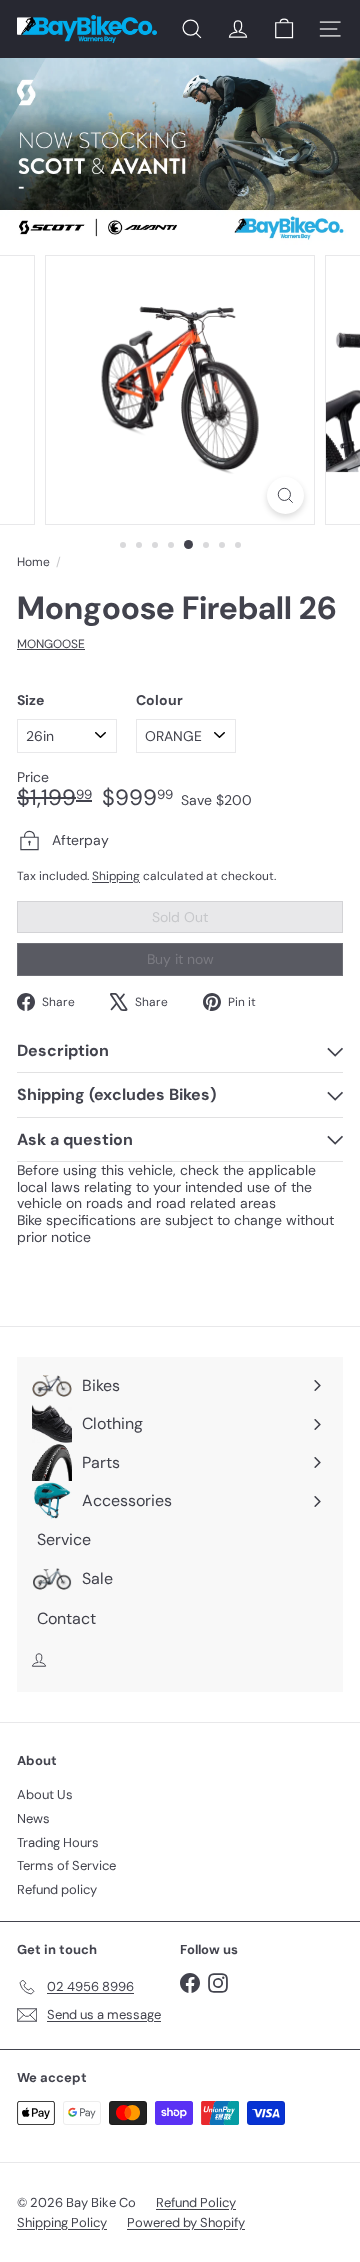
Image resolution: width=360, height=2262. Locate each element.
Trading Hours (58, 1842)
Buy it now (180, 959)
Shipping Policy (62, 2222)
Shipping (116, 876)
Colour (159, 700)
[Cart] (284, 29)
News (33, 1818)
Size (30, 700)
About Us (45, 1794)
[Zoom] (285, 495)
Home (33, 562)
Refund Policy (196, 2202)
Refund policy (57, 1889)
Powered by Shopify (186, 2222)
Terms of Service (66, 1865)
